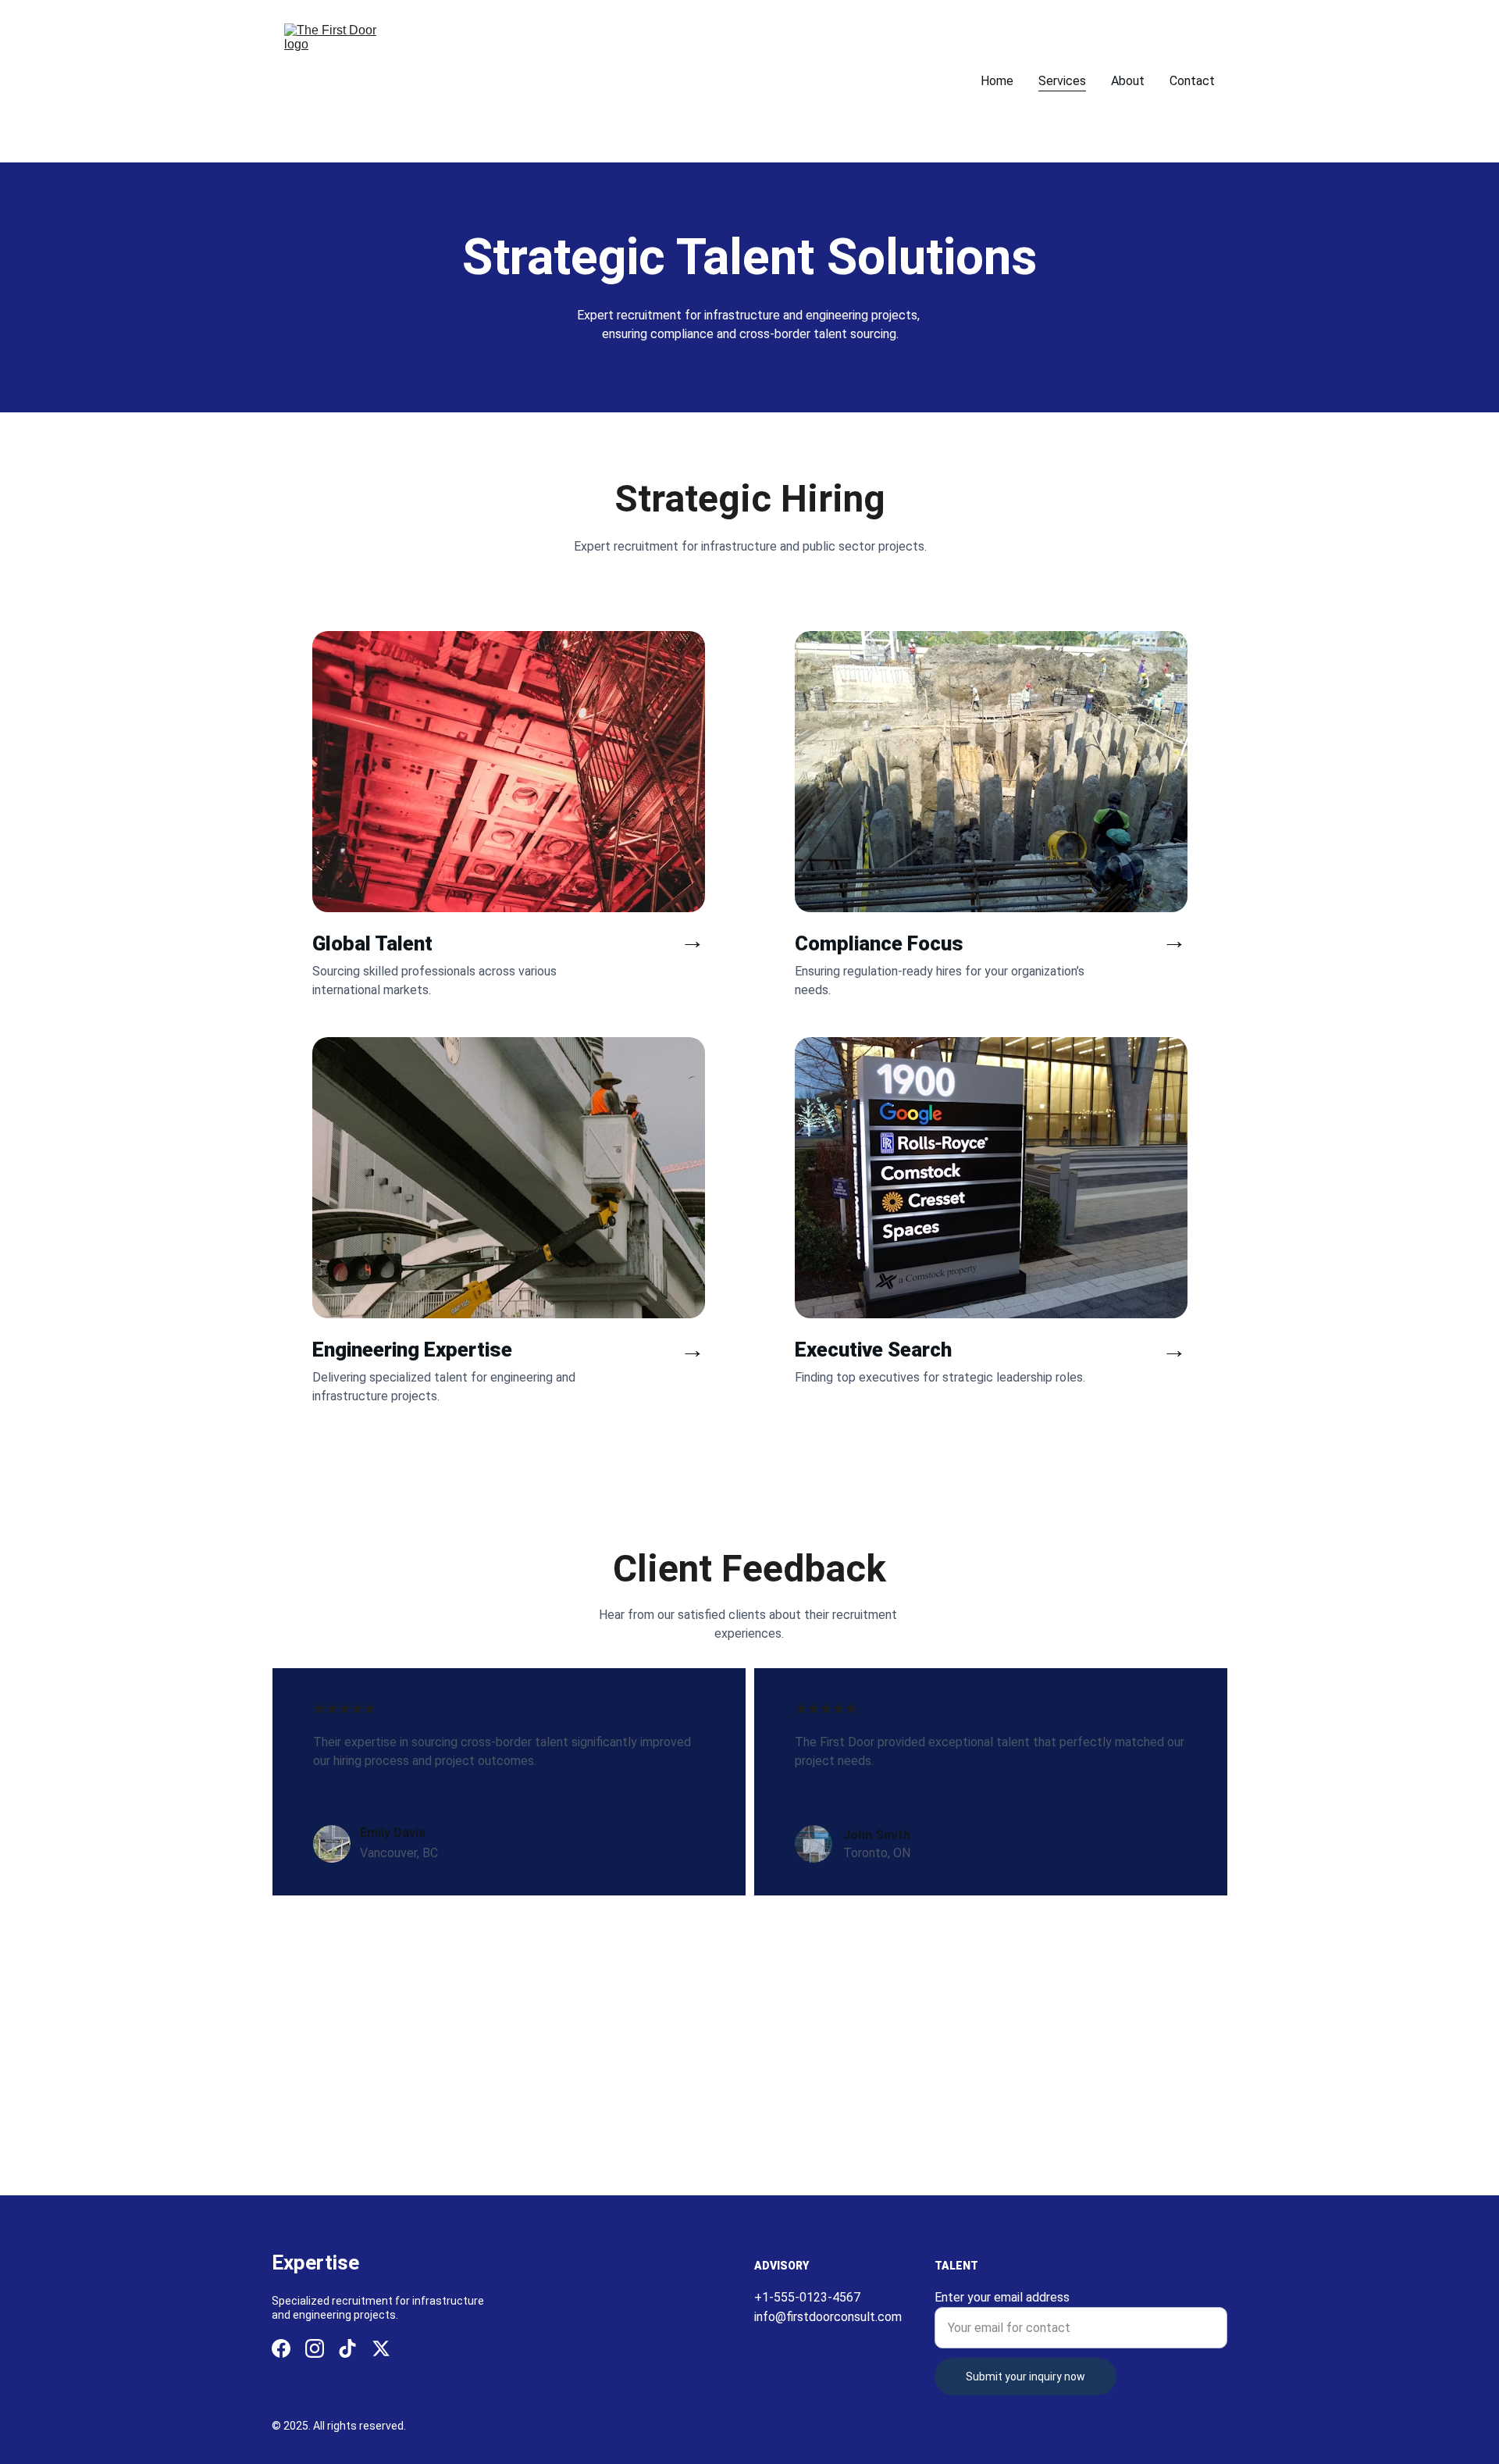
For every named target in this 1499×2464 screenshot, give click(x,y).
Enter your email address (1002, 2297)
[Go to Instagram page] (315, 2348)
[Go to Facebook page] (281, 2348)
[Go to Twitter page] (381, 2348)
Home (997, 81)
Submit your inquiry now (1025, 2377)
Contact (1192, 81)
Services (1062, 81)
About (1128, 81)
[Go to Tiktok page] (347, 2348)
